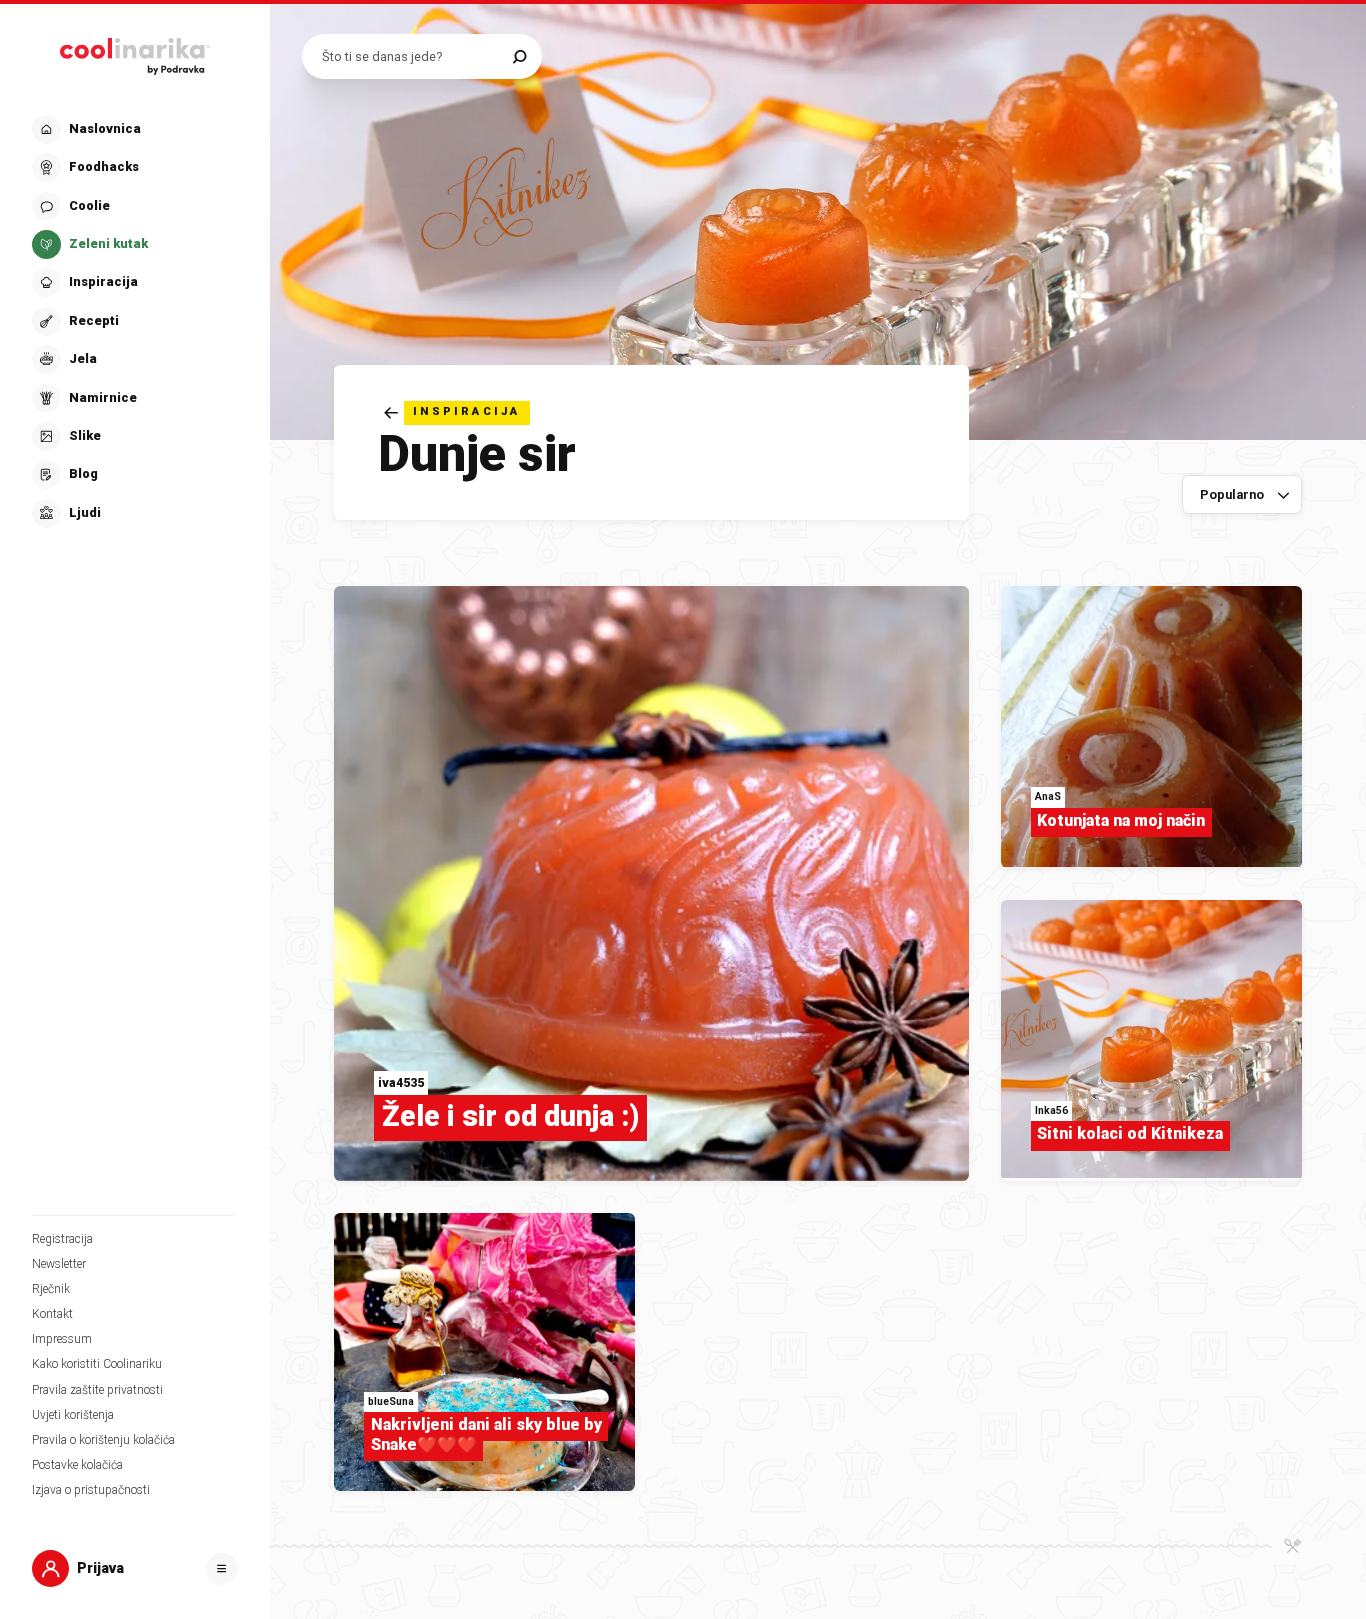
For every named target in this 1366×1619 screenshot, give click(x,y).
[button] (133, 321)
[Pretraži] (519, 56)
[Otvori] (222, 1569)
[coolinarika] (135, 52)
